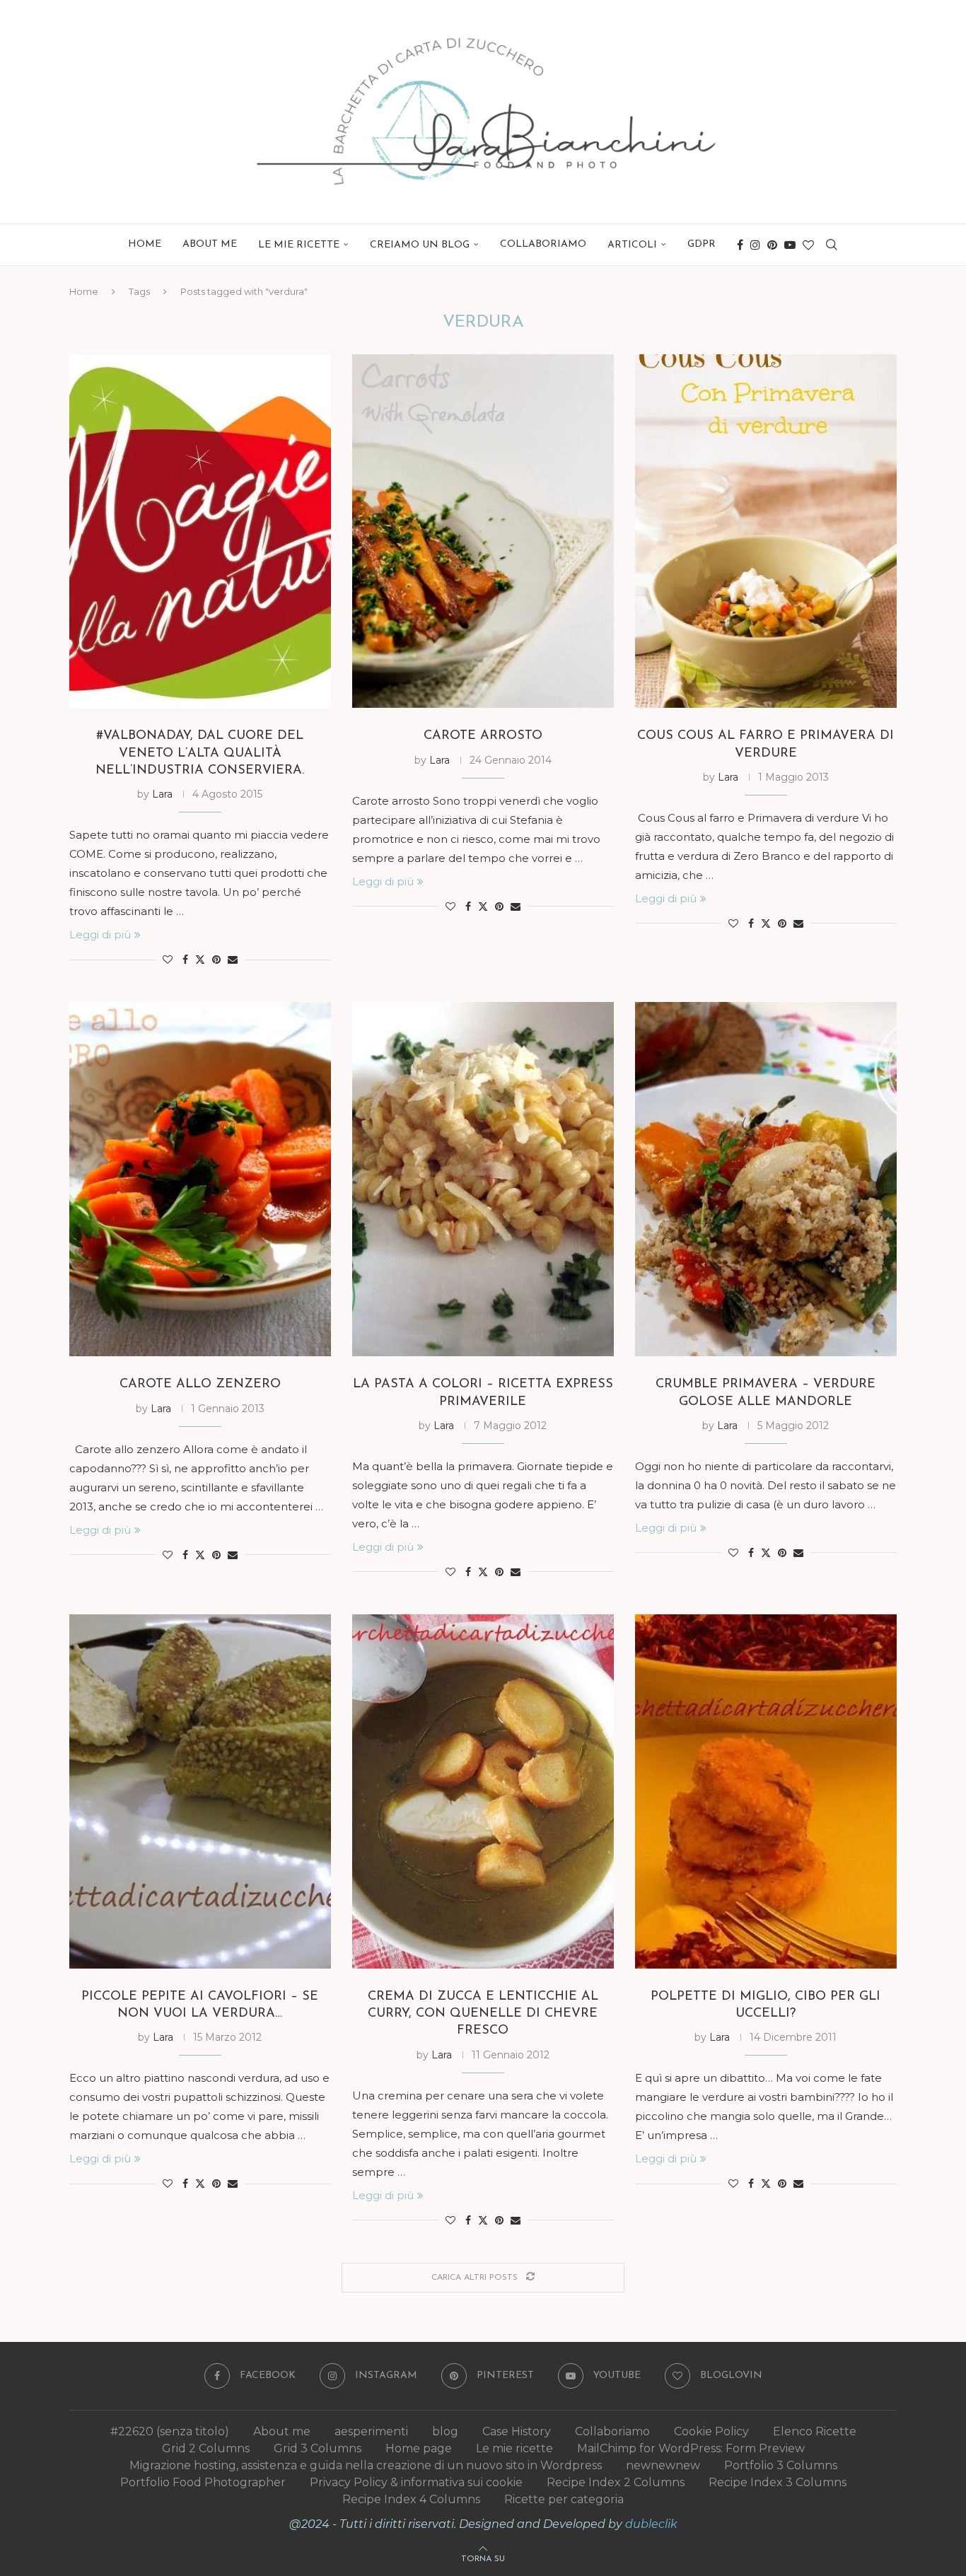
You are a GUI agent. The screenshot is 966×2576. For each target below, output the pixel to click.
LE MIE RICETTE (299, 245)
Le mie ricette (514, 2448)
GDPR (702, 244)
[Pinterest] (772, 245)
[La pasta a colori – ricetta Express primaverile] (483, 1179)
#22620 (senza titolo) (170, 2431)
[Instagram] (755, 245)
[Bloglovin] (808, 245)
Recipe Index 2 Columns (616, 2482)
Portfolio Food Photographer (203, 2482)
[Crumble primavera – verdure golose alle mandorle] (766, 1179)
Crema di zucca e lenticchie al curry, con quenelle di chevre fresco (483, 2014)
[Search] (832, 245)
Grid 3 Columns (318, 2448)
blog (445, 2431)
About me (210, 244)
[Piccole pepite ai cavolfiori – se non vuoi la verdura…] (200, 1791)
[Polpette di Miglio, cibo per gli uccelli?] (766, 1791)
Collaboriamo (543, 244)
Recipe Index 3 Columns (778, 2482)
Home (145, 244)
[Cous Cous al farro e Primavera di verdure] (766, 531)
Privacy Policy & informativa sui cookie (416, 2482)
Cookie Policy (711, 2431)
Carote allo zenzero (200, 1385)
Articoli (632, 245)
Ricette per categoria (564, 2499)
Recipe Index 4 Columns (411, 2499)
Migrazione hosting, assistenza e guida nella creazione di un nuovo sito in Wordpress (366, 2465)
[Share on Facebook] (185, 960)
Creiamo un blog (420, 245)
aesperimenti (371, 2431)
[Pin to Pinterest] (216, 960)
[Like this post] (168, 960)
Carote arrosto (483, 736)
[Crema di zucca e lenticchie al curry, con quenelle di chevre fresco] (483, 1791)
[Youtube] (790, 245)
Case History (517, 2431)
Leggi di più (100, 934)
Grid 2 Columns (206, 2448)
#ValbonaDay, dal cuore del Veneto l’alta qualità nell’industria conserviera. (200, 753)
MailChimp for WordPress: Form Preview (691, 2448)
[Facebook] (740, 245)
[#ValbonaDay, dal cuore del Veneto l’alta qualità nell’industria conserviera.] (200, 531)
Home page (419, 2448)
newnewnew (663, 2465)
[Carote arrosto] (483, 531)
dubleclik (651, 2524)
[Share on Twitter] (200, 960)
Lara (162, 794)
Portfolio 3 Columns (781, 2465)
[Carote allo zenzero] (200, 1179)
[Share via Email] (233, 960)
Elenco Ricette (815, 2431)
